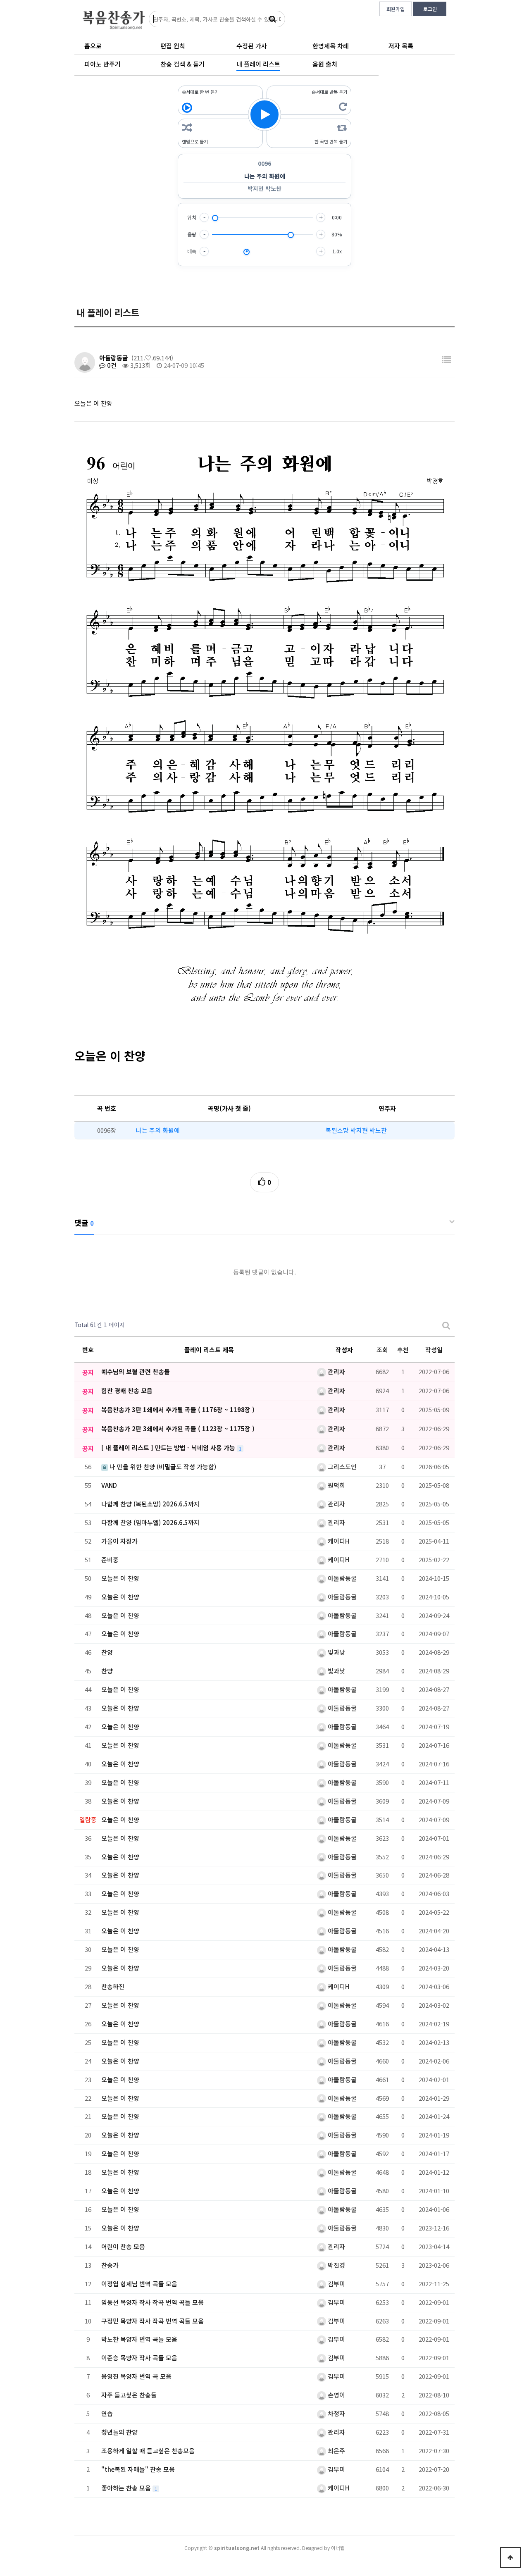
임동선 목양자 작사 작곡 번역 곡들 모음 (153, 2302)
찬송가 (110, 2265)
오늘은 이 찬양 (120, 1578)
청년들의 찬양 (119, 2432)
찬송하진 (113, 1986)
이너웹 (338, 2548)
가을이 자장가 (119, 1541)
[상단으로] (510, 2557)
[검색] (272, 19)
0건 (111, 365)
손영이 (336, 2395)
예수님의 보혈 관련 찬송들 (136, 1371)
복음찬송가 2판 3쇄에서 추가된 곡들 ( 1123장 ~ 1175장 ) (178, 1429)
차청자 (336, 2413)
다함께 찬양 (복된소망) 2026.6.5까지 (150, 1504)
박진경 (336, 2265)
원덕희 (336, 1485)
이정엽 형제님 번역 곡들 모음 (139, 2284)
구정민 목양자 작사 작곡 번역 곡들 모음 (153, 2321)
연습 (107, 2413)
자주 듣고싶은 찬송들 (129, 2395)
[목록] (447, 359)
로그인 (430, 9)
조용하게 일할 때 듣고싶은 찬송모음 (148, 2451)
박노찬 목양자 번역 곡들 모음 (139, 2339)
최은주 (336, 2451)
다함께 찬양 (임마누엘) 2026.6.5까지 (150, 1522)
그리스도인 (341, 1467)
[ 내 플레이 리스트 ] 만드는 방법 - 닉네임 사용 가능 (169, 1448)
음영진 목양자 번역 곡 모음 (136, 2376)
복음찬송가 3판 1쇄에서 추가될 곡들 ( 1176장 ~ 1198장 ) (178, 1410)
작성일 (434, 1350)
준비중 (110, 1560)
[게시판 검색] (446, 1325)
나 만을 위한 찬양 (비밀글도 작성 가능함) (162, 1467)
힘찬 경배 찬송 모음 (127, 1390)
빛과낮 (336, 1652)
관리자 (336, 1371)
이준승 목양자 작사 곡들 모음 (139, 2358)
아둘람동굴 (114, 358)
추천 (403, 1350)
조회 (382, 1350)
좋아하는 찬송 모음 (127, 2488)
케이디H (338, 1541)
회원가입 (396, 9)
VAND (109, 1485)
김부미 (336, 2284)
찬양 (107, 1652)
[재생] (264, 114)
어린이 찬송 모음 (123, 2246)
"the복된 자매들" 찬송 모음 (138, 2469)
